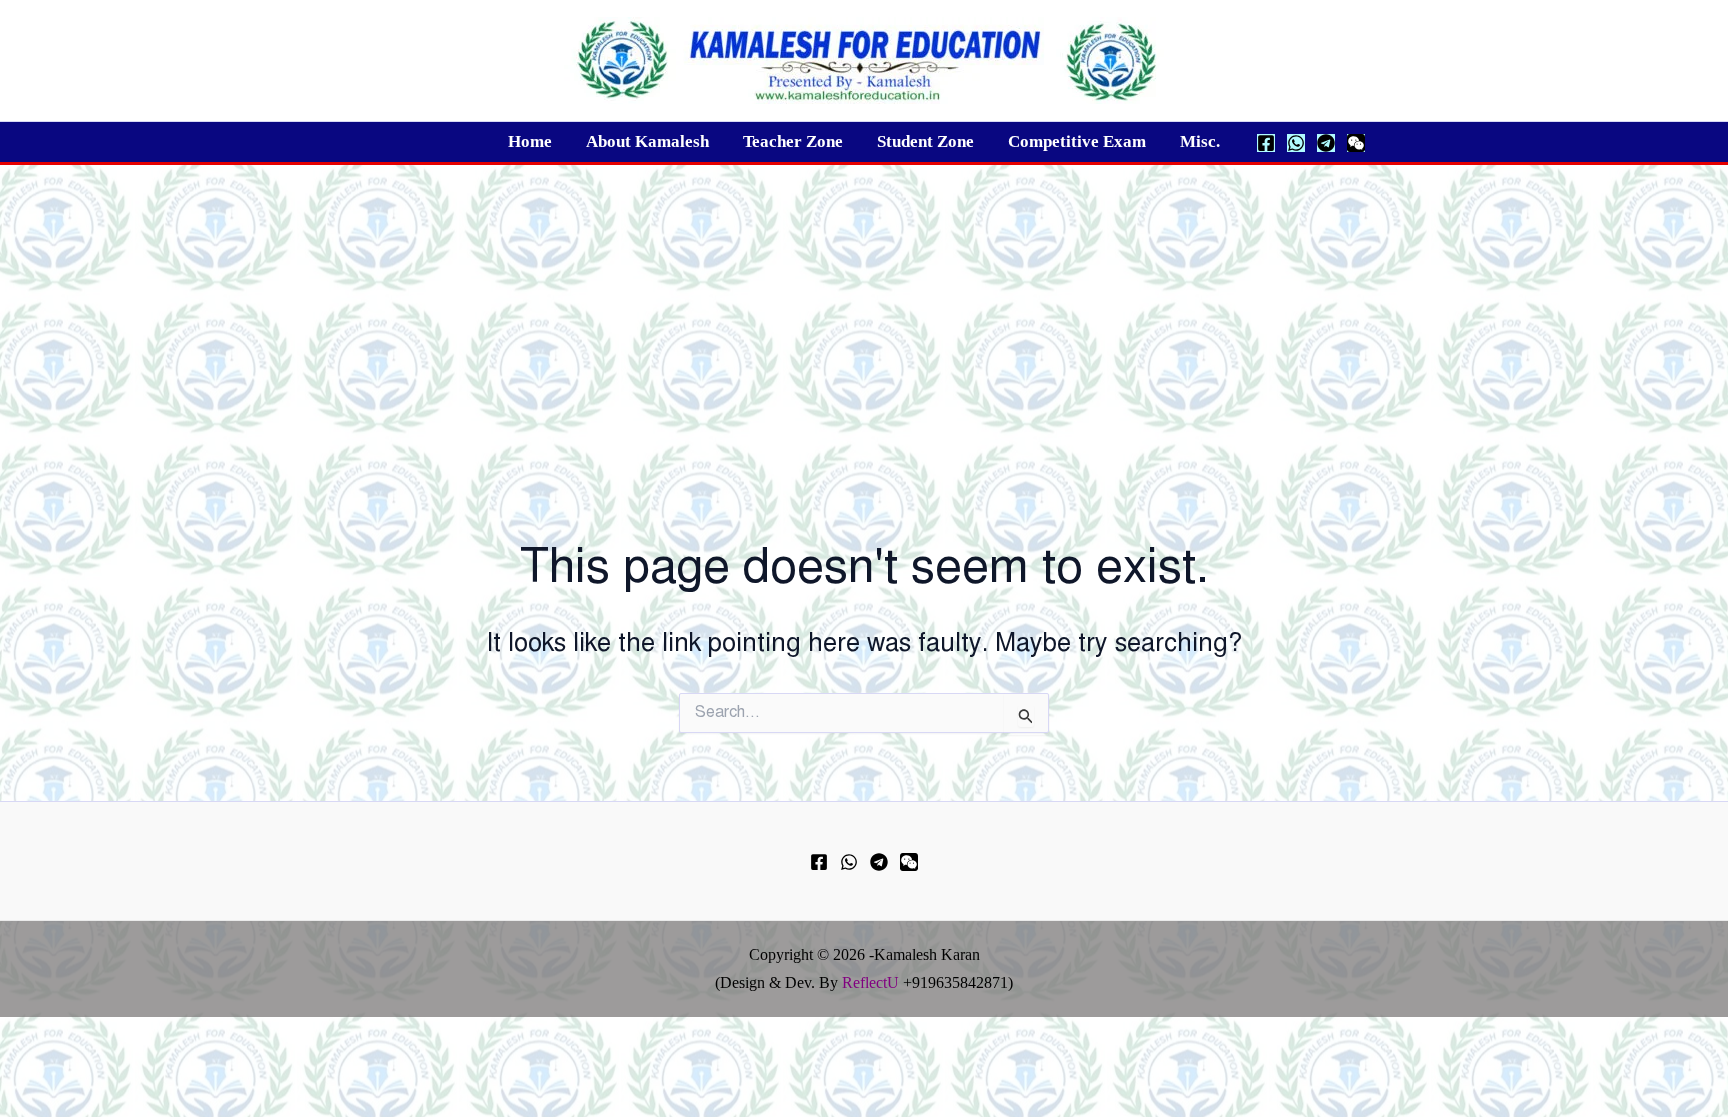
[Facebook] (1266, 143)
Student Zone (925, 141)
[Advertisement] (864, 315)
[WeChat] (1356, 143)
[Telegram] (1326, 143)
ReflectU (870, 982)
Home (530, 141)
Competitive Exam (1077, 141)
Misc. (1200, 141)
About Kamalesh (647, 141)
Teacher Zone (793, 141)
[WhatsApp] (1296, 143)
